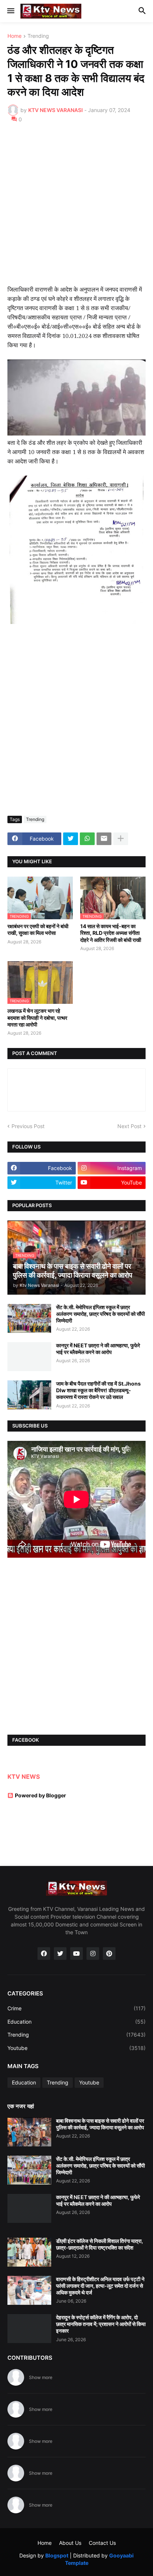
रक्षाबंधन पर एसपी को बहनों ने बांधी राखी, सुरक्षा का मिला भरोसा (38, 929)
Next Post (129, 1126)
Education (76, 2022)
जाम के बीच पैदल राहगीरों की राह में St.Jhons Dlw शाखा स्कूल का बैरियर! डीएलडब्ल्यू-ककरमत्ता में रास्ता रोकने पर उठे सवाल (98, 1390)
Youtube (76, 2048)
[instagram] (93, 1954)
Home (14, 36)
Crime (76, 2008)
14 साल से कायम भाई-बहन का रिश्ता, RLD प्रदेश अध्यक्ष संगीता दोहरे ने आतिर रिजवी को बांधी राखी (111, 933)
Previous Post (28, 1126)
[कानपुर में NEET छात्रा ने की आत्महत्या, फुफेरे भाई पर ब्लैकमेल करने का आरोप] (29, 1357)
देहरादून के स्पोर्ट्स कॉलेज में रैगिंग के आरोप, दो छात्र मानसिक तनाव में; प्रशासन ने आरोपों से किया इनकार (101, 2324)
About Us (70, 2543)
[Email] (104, 839)
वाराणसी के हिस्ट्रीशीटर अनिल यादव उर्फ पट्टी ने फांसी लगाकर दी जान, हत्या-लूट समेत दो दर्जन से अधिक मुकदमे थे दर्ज (100, 2286)
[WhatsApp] (87, 839)
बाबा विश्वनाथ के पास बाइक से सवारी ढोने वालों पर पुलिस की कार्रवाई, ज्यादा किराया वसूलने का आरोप (100, 2124)
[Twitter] (71, 839)
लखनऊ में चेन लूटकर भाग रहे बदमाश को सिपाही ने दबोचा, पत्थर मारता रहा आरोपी (37, 1017)
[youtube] (76, 1954)
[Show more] (121, 839)
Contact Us (102, 2543)
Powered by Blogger (40, 1795)
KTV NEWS (24, 1777)
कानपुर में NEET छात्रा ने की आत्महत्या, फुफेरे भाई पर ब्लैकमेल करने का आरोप (98, 1349)
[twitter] (60, 1954)
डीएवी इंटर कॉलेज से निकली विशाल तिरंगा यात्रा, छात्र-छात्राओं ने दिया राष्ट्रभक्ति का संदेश (100, 2244)
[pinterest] (109, 1954)
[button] (10, 11)
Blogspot (57, 2555)
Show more (41, 2377)
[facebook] (44, 1954)
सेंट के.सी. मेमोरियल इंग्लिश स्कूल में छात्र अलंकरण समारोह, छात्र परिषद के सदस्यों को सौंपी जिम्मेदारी (100, 1314)
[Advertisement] (76, 209)
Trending (38, 36)
